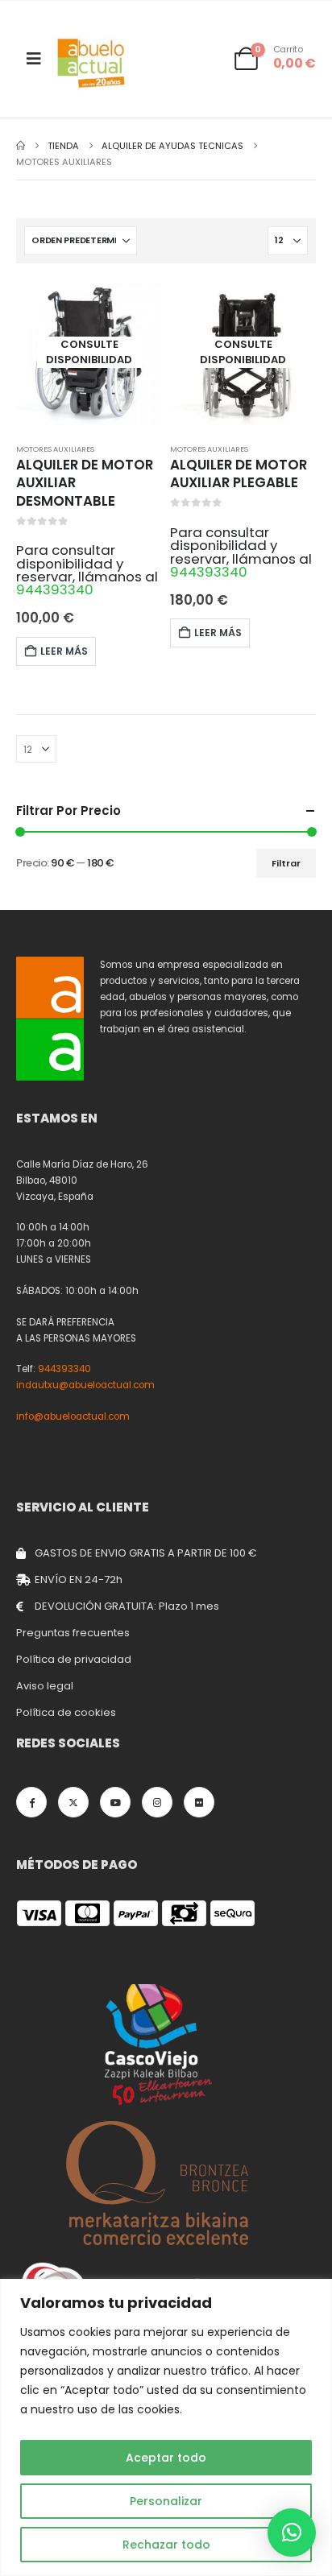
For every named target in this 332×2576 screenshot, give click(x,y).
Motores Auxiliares (55, 449)
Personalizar (166, 2501)
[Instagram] (157, 1802)
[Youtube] (115, 1802)
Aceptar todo (166, 2458)
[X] (73, 1802)
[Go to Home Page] (21, 146)
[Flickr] (199, 1802)
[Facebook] (31, 1802)
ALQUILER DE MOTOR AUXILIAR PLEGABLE (239, 474)
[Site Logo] (92, 63)
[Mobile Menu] (34, 59)
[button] (292, 2533)
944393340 (55, 589)
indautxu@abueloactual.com (85, 1385)
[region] (166, 2427)
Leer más (64, 651)
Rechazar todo (166, 2545)
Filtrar (286, 863)
